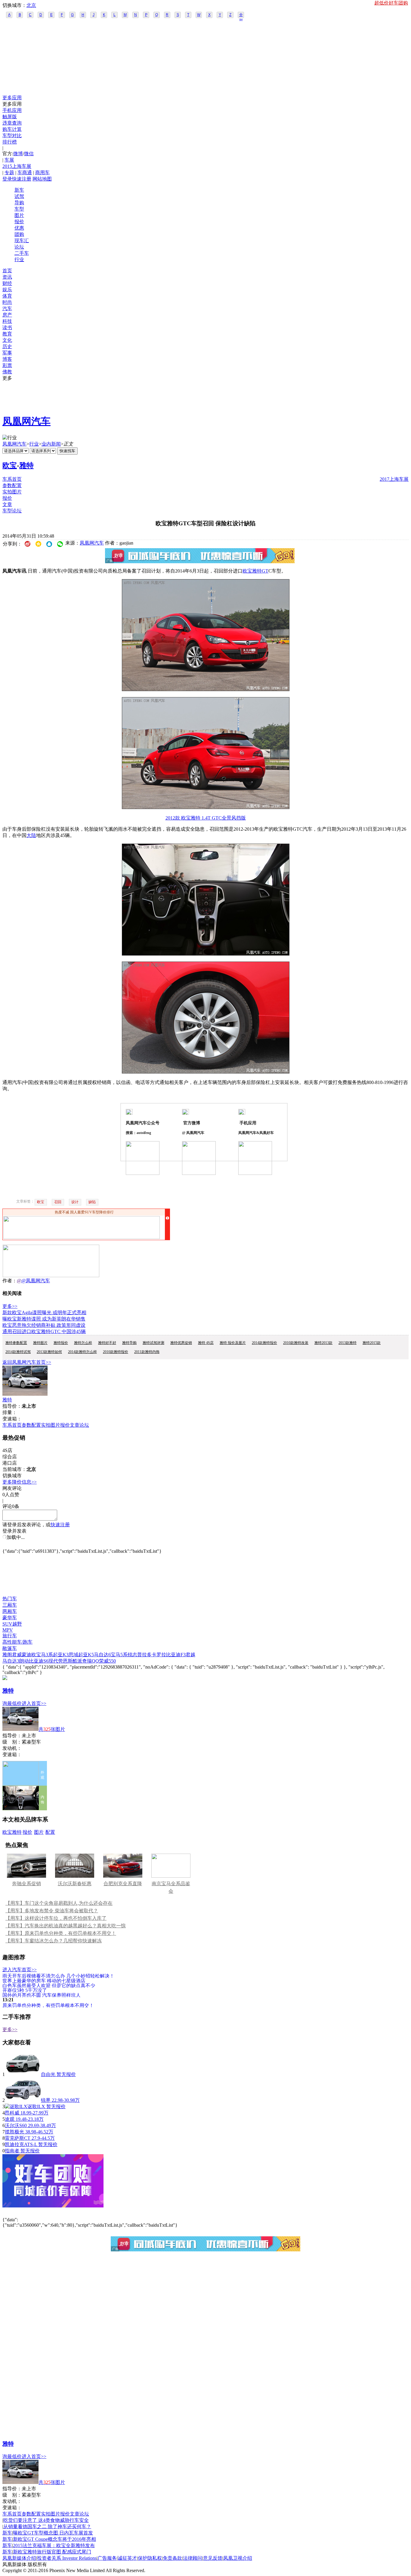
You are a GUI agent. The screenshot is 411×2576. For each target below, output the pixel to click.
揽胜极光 (14, 2132)
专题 (9, 173)
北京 (31, 5)
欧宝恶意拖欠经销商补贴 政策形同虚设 (44, 1325)
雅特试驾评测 (153, 1343)
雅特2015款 (372, 1343)
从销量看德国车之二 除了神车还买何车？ (47, 2527)
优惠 (19, 228)
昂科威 (12, 2113)
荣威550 (107, 1661)
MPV (8, 1630)
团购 (19, 234)
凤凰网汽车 (26, 421)
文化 (7, 340)
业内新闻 (51, 444)
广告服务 (107, 2558)
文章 (7, 504)
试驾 (19, 196)
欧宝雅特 (12, 1832)
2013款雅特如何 (49, 1352)
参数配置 (12, 485)
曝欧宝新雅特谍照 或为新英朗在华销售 (44, 1319)
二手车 (22, 253)
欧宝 (10, 465)
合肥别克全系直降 (123, 1884)
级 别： (12, 1742)
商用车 (42, 173)
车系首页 (12, 479)
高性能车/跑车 (17, 1642)
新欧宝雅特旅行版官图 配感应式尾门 (52, 2552)
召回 (58, 1202)
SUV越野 (12, 1624)
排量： (10, 1412)
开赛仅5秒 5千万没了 (25, 1990)
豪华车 (10, 1618)
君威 (17, 1655)
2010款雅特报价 (116, 1352)
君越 (190, 1655)
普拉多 (144, 1655)
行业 (19, 259)
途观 (10, 2119)
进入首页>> (34, 1703)
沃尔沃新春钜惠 (75, 1884)
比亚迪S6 (39, 1661)
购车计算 (12, 129)
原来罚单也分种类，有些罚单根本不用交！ (48, 2005)
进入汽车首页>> (20, 1970)
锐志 (132, 1655)
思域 (73, 1655)
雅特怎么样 (83, 1343)
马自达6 (102, 1655)
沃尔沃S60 (16, 2125)
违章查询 (12, 123)
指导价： (12, 1736)
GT (265, 571)
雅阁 (7, 1655)
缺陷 (92, 1202)
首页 (7, 271)
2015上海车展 (17, 166)
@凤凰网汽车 (36, 1281)
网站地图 (42, 179)
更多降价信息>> (20, 1482)
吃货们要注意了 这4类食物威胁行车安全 (46, 2520)
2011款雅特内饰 (147, 1352)
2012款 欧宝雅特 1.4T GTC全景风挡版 (206, 818)
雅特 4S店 (206, 1343)
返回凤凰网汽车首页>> (27, 1362)
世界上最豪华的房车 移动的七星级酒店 (44, 1980)
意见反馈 (213, 2558)
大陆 (31, 835)
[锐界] (23, 2100)
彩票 (7, 365)
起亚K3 (61, 1655)
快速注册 (22, 179)
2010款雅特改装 (296, 1343)
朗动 (24, 1661)
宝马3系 (45, 1655)
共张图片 (52, 1729)
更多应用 (12, 98)
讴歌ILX (36, 2107)
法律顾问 (193, 2558)
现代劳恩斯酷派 (65, 1661)
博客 (7, 359)
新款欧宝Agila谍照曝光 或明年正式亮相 (44, 1313)
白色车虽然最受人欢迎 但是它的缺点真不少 (49, 1985)
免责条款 (172, 2558)
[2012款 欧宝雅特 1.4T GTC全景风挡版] (206, 689)
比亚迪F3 (176, 1655)
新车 (19, 190)
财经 (7, 283)
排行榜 (10, 142)
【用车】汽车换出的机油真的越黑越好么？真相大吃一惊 (66, 1926)
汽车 (7, 309)
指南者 (12, 2151)
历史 (7, 346)
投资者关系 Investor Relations (67, 2558)
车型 (19, 209)
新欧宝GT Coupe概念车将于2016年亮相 (54, 2539)
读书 (7, 327)
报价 (19, 222)
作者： (10, 1281)
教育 (7, 334)
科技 (7, 321)
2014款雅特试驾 (18, 1352)
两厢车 (10, 1611)
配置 (50, 1832)
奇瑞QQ (91, 1661)
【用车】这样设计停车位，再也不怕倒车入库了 (56, 1918)
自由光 (48, 2074)
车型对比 (12, 136)
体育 (7, 296)
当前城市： (14, 1469)
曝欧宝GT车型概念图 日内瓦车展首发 (53, 2533)
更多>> (10, 1306)
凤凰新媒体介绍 (19, 2558)
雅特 (26, 465)
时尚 (7, 302)
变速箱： (12, 1419)
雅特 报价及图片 (233, 1343)
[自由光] (23, 2074)
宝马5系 (119, 1655)
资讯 (7, 277)
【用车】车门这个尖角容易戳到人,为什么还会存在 (59, 1903)
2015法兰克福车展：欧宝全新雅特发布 (54, 2545)
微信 (29, 154)
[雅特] (25, 1394)
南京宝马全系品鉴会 (171, 1887)
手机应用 (12, 110)
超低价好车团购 (391, 3)
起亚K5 (86, 1655)
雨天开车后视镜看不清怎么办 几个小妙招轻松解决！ (58, 1976)
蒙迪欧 (29, 1655)
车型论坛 (12, 511)
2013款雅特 (348, 1343)
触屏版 (10, 117)
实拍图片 (12, 492)
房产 (7, 315)
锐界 (46, 2100)
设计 (75, 1202)
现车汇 (22, 241)
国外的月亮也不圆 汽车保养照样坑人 (42, 1995)
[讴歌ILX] (16, 2107)
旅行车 (10, 1636)
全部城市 (241, 15)
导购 (19, 203)
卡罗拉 (159, 1655)
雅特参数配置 (16, 1343)
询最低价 (12, 1703)
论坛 (19, 247)
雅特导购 (129, 1343)
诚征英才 (127, 2558)
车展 (9, 160)
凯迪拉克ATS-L (21, 2144)
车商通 (25, 173)
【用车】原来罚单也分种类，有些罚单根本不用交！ (61, 1933)
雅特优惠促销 (181, 1343)
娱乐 (7, 290)
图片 (19, 215)
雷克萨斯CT (18, 2138)
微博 (18, 154)
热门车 (10, 1599)
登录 (7, 179)
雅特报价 (61, 1343)
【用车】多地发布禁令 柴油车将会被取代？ (52, 1911)
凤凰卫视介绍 (238, 2558)
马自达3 (11, 1661)
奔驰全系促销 (26, 1884)
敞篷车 (10, 1648)
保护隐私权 (150, 2558)
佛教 (7, 372)
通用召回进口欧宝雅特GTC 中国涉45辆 (44, 1331)
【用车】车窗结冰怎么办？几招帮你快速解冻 (54, 1941)
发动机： (12, 1748)
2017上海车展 (394, 479)
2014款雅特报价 (264, 1343)
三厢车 (10, 1605)
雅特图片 (40, 1343)
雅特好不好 (107, 1343)
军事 (7, 353)
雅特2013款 (323, 1343)
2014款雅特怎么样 (82, 1352)
